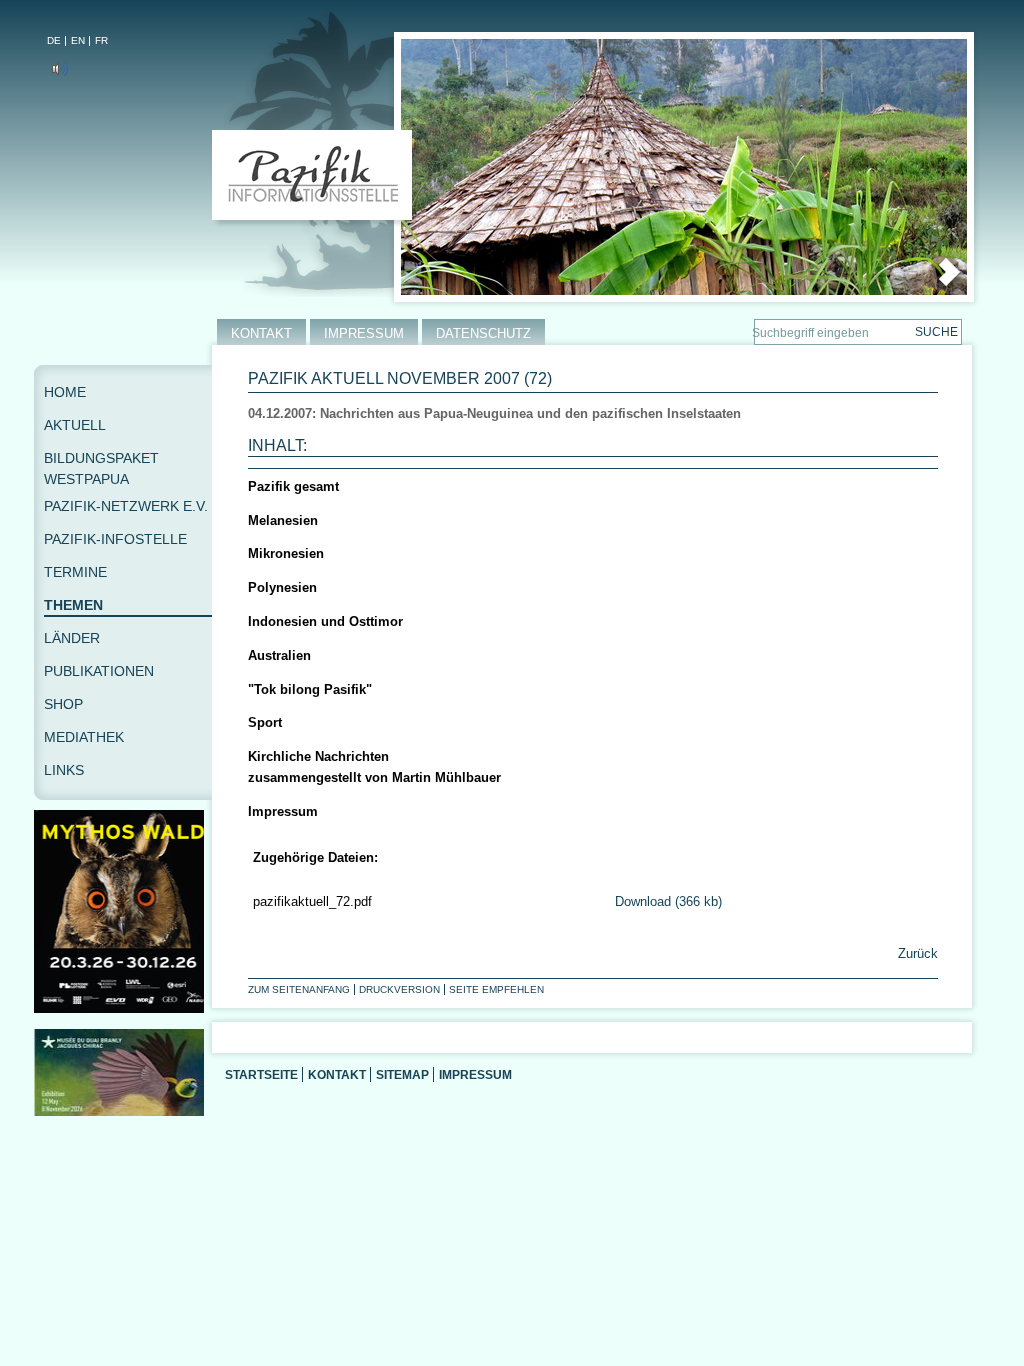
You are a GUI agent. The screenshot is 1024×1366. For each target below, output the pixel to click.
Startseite (261, 1074)
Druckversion (399, 989)
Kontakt (337, 1074)
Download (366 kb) (668, 901)
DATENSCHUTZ (483, 333)
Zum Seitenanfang (299, 989)
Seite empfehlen (496, 989)
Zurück (916, 953)
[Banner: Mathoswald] (123, 1008)
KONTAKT (261, 333)
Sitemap (402, 1074)
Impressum (475, 1074)
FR (101, 40)
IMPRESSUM (364, 333)
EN (78, 40)
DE (54, 40)
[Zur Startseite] (316, 179)
